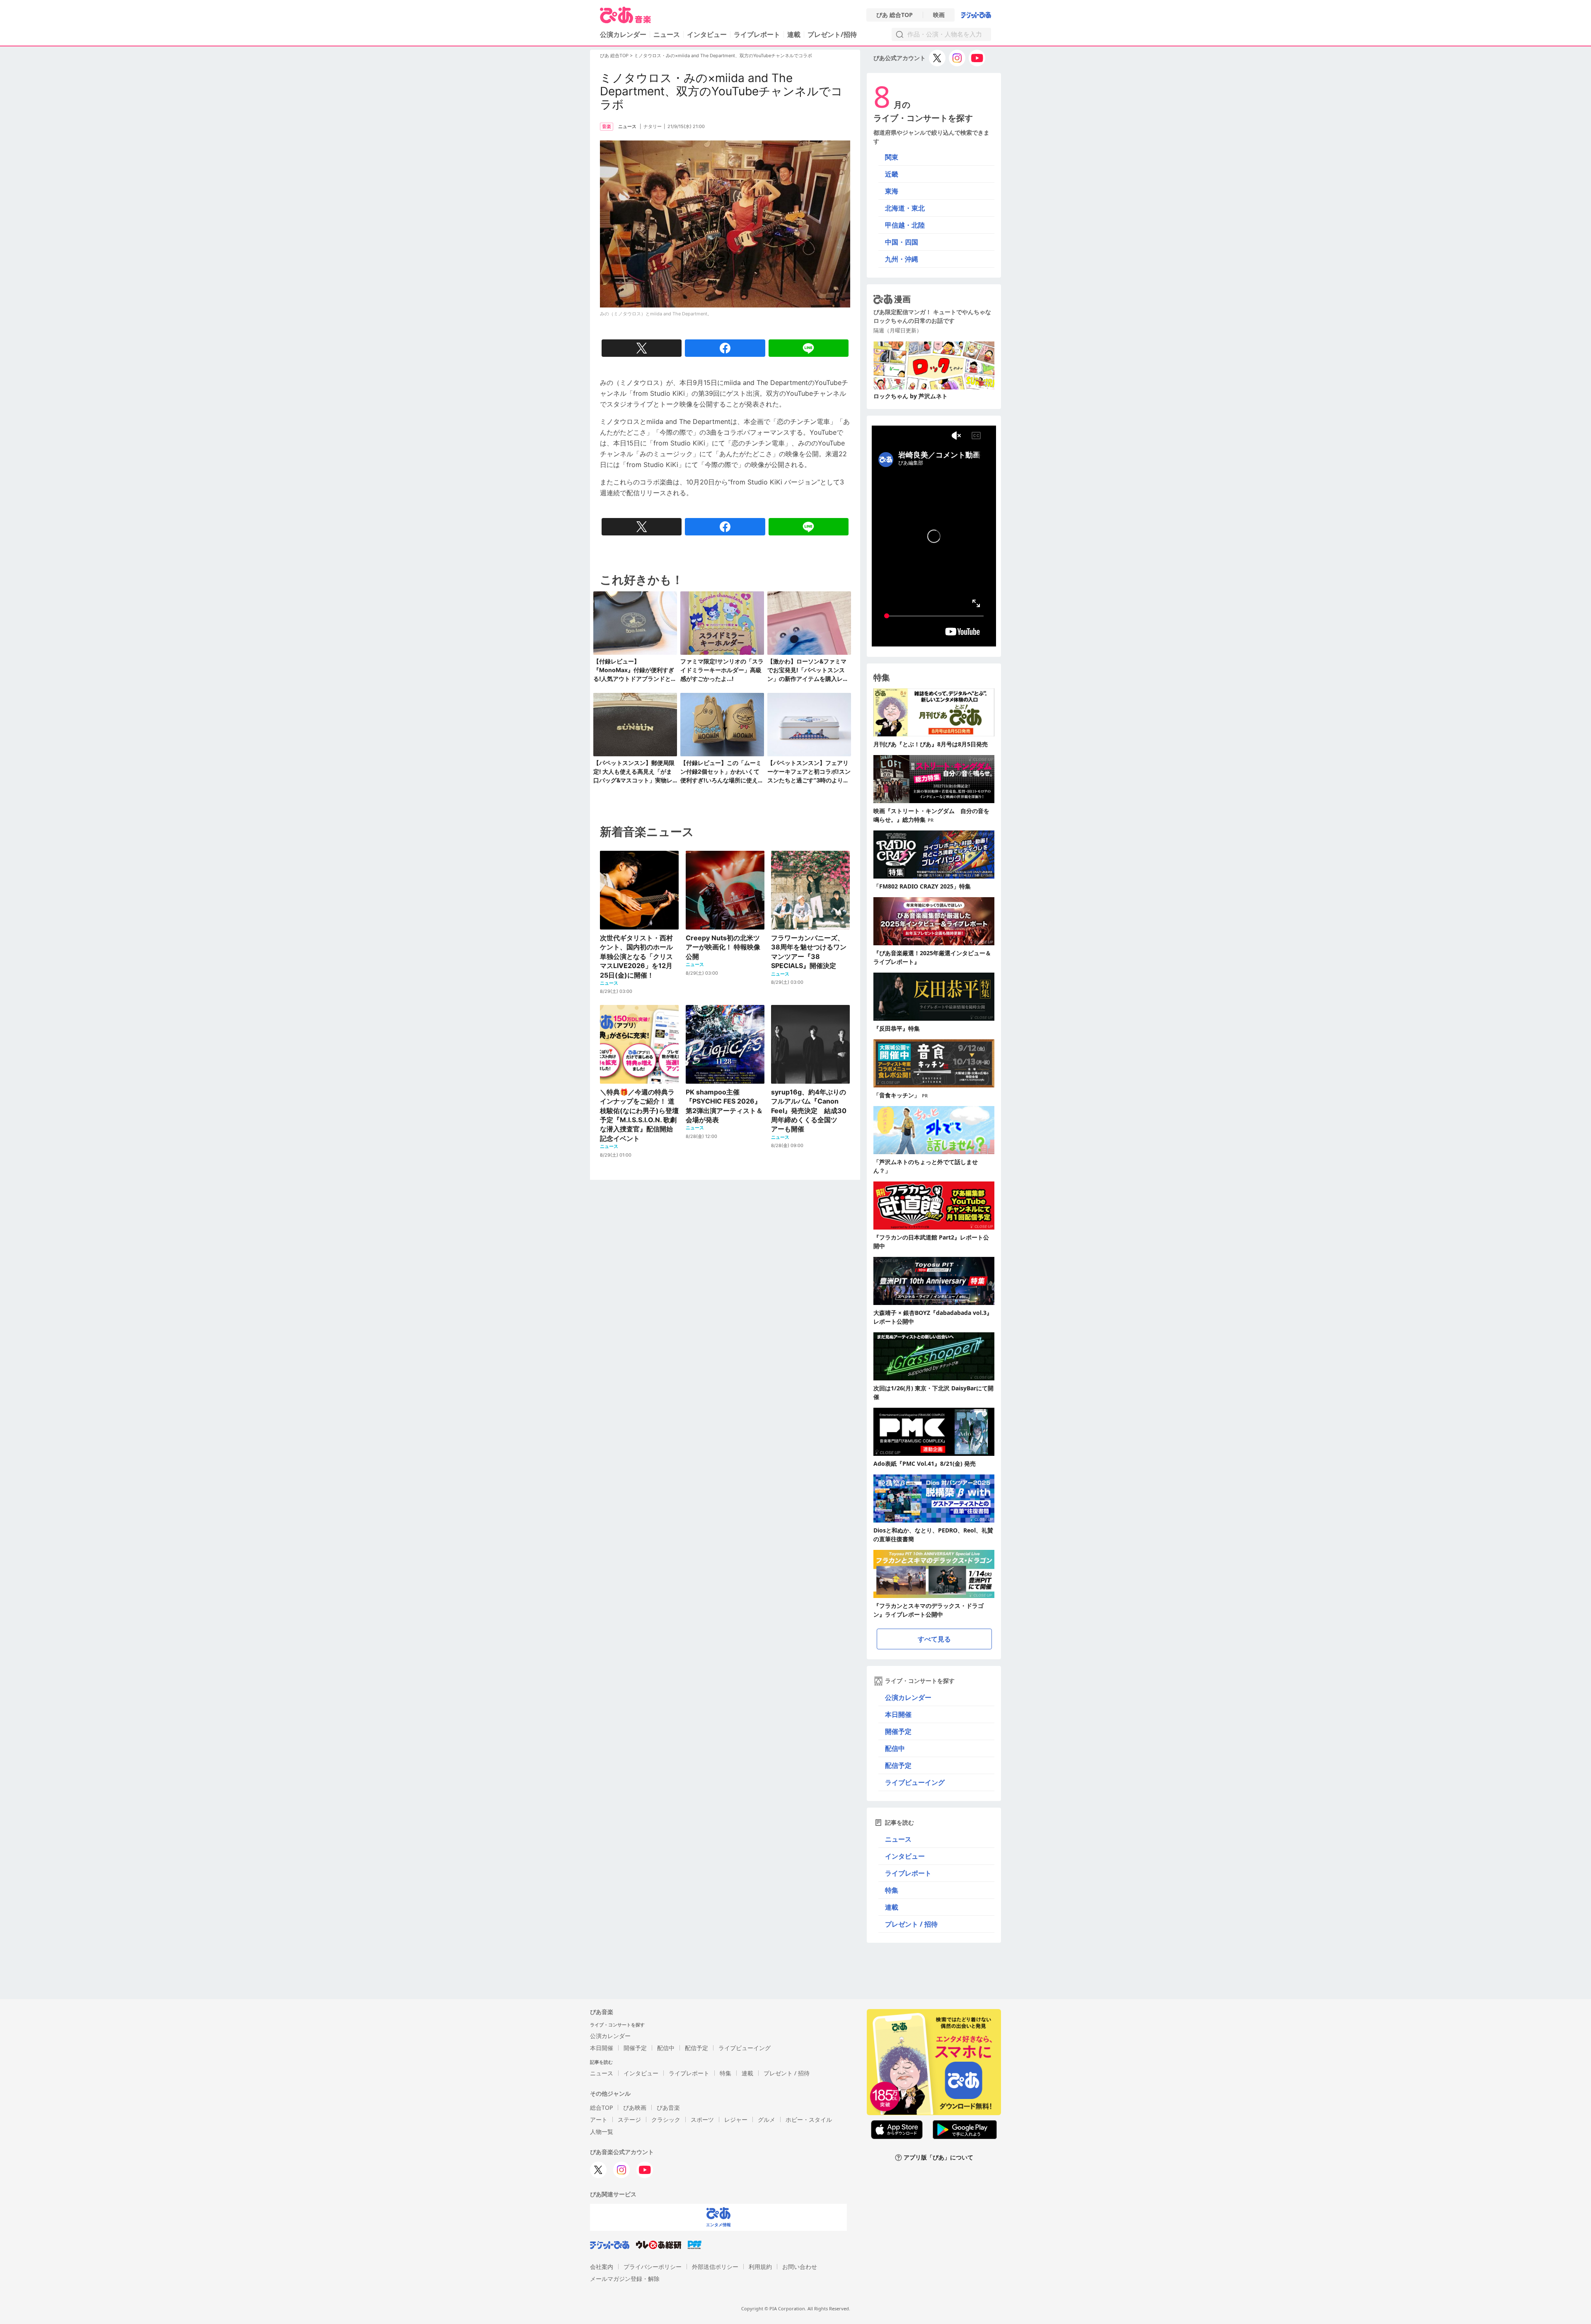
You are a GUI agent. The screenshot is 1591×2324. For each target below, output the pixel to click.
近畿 (892, 174)
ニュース (667, 34)
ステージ (629, 2119)
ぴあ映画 (635, 2107)
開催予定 (898, 1731)
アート (599, 2119)
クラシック (666, 2119)
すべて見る (934, 1639)
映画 (939, 15)
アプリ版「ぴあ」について (938, 2158)
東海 (892, 191)
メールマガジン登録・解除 (625, 2279)
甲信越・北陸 (905, 225)
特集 (892, 1890)
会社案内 (602, 2267)
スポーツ (702, 2119)
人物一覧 (602, 2132)
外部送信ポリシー (715, 2267)
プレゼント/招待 (832, 34)
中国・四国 (902, 242)
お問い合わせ (800, 2267)
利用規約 (760, 2267)
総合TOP (601, 2107)
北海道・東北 (905, 208)
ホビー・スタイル (809, 2119)
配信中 (895, 1748)
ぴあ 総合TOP (895, 15)
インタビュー (707, 34)
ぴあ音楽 (668, 2107)
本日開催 (898, 1714)
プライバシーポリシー (653, 2267)
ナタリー (653, 126)
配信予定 (898, 1765)
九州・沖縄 (902, 259)
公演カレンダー (908, 1697)
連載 (794, 34)
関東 (892, 157)
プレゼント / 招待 (911, 1924)
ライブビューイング (915, 1782)
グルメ (766, 2119)
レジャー (736, 2119)
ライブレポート (757, 34)
